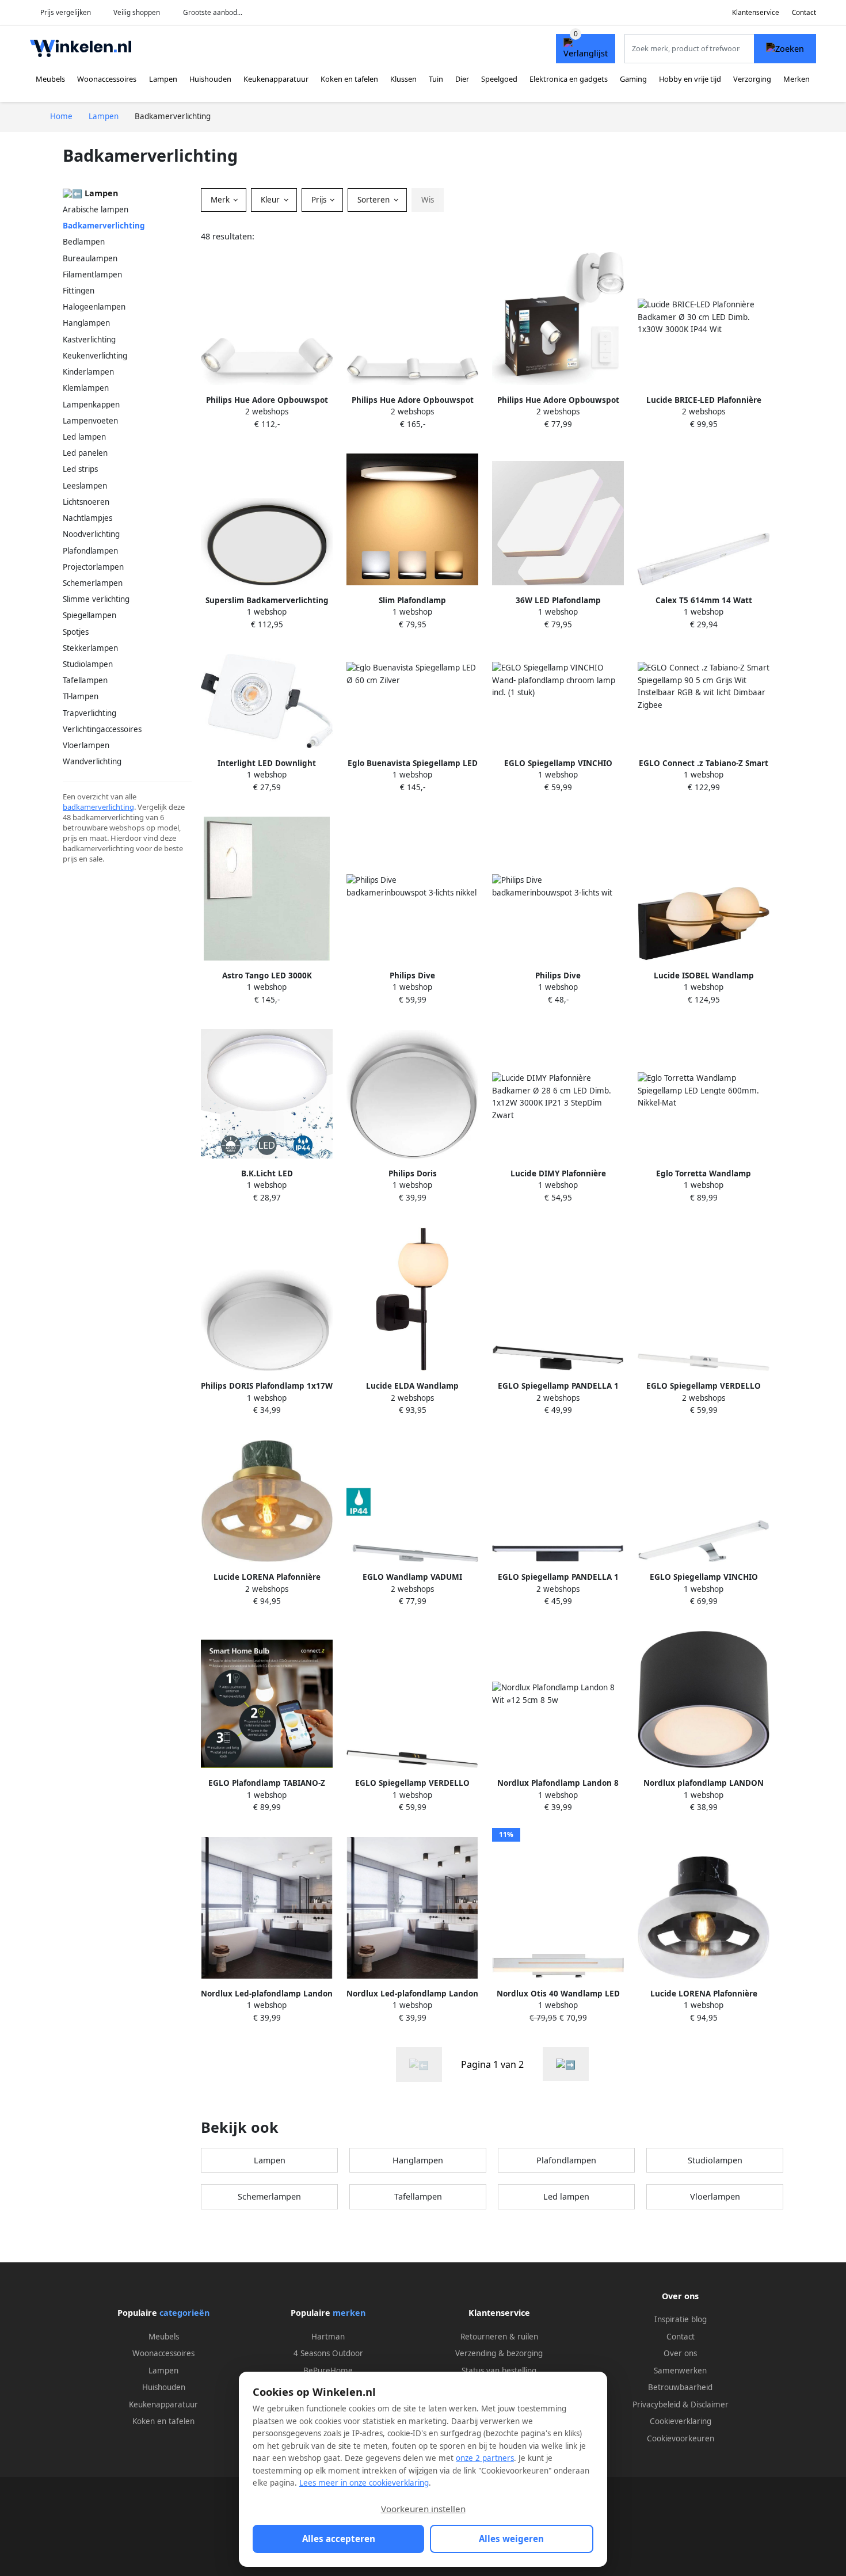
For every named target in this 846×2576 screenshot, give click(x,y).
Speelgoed (499, 79)
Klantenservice (756, 12)
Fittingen (79, 291)
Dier (462, 79)
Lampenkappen (91, 405)
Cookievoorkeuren (681, 2438)
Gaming (633, 79)
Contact (804, 12)
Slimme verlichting (96, 599)
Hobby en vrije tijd (690, 79)
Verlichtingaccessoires (102, 729)
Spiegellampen (89, 615)
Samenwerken (680, 2371)
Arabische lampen (96, 209)
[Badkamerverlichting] (566, 2064)
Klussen (403, 79)
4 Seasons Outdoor (328, 2353)
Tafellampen (85, 680)
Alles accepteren (339, 2539)
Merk (221, 200)
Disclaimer (710, 2404)
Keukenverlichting (95, 356)
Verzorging (752, 79)
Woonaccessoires (107, 79)
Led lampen (84, 437)
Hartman (328, 2337)
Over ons (680, 2353)
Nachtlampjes (87, 518)
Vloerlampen (86, 745)
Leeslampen (85, 486)
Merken (797, 79)
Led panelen (85, 453)
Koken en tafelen (349, 79)
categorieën (184, 2313)
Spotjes (76, 632)
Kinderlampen (88, 372)
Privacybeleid (656, 2404)
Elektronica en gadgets (569, 79)
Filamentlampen (92, 275)
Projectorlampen (93, 567)
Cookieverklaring (681, 2421)
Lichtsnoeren (86, 502)
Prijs (320, 200)
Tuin (436, 79)
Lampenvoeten (90, 421)
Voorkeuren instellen (423, 2509)
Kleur (271, 200)
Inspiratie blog (681, 2319)
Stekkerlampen (90, 648)
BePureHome (328, 2371)
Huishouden (210, 79)
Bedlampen (84, 242)
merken (349, 2313)
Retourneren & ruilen (499, 2337)
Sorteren (375, 200)
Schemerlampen (93, 583)
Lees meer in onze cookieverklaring (364, 2483)
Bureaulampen (90, 258)
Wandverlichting (92, 761)
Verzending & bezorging (499, 2353)
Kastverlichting (89, 340)
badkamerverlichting (98, 807)
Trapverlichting (89, 713)
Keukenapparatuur (276, 79)
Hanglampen (86, 323)
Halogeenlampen (94, 307)
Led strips (80, 469)
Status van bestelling (499, 2371)
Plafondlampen (90, 551)
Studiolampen (88, 664)
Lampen (163, 79)
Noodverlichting (91, 534)
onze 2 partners (485, 2458)
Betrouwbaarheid (680, 2387)
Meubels (50, 79)
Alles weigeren (511, 2539)
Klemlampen (86, 388)
